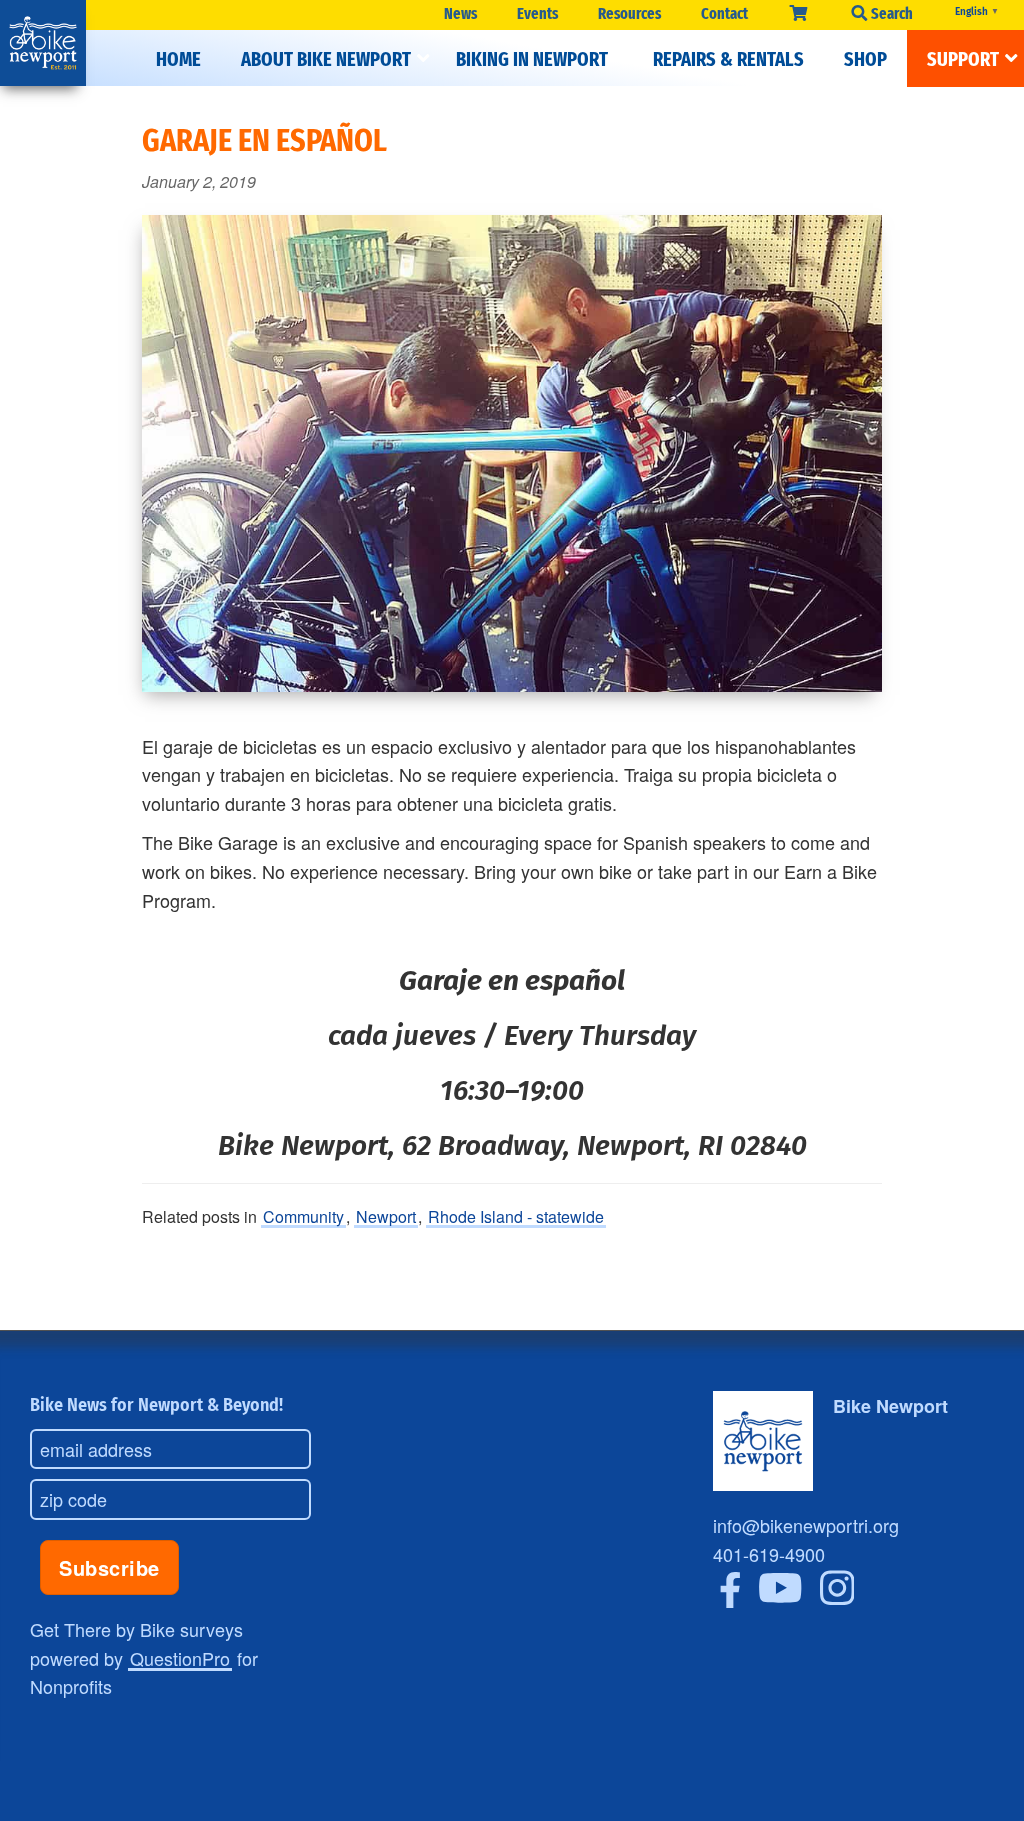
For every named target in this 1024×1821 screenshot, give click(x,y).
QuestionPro (180, 1658)
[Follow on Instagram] (837, 1600)
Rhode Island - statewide (516, 1216)
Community (303, 1216)
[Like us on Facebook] (730, 1600)
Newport (386, 1216)
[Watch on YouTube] (780, 1600)
